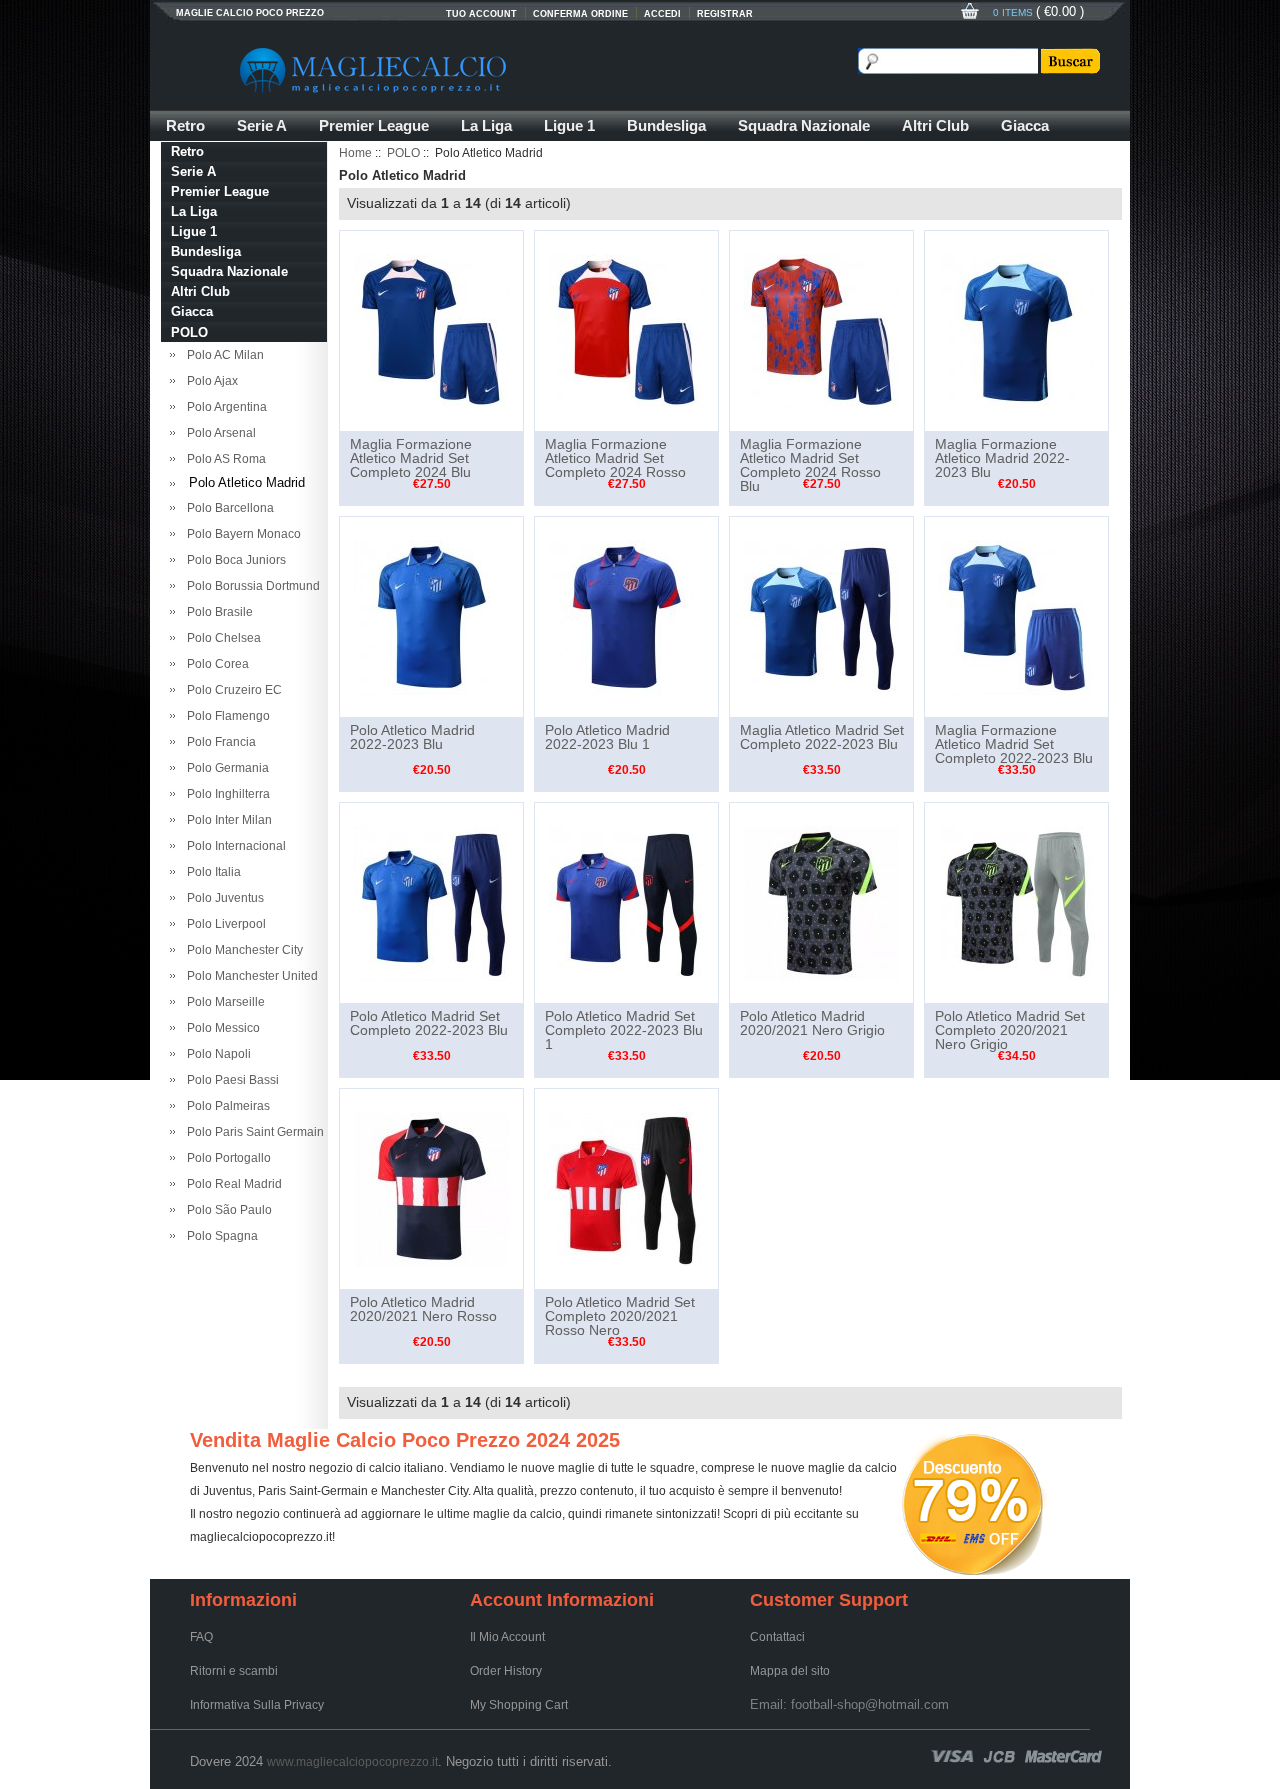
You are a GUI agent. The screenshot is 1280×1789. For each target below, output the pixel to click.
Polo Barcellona (227, 508)
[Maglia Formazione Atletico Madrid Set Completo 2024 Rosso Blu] (821, 330)
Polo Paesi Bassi (230, 1080)
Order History (506, 1671)
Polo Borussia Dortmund (250, 586)
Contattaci (777, 1637)
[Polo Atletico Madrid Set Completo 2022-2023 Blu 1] (626, 902)
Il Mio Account (507, 1637)
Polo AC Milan (222, 355)
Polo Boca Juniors (233, 560)
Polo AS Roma (223, 459)
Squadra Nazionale (804, 125)
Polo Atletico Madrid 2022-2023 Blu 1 (607, 737)
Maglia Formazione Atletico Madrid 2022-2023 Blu (1002, 458)
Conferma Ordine (580, 14)
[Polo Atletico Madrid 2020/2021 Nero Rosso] (431, 1188)
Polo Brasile (217, 612)
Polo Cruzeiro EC (231, 690)
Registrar (725, 14)
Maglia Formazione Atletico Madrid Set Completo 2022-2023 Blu (1014, 744)
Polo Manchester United (249, 976)
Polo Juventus (222, 898)
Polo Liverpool (223, 924)
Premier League (374, 125)
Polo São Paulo (226, 1210)
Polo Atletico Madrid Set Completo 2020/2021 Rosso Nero (620, 1316)
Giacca (1025, 125)
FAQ (201, 1637)
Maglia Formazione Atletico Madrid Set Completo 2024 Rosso (615, 458)
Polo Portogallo (226, 1158)
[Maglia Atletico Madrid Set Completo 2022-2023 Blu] (821, 616)
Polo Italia (211, 872)
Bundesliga (666, 125)
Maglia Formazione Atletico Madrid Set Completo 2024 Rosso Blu (810, 465)
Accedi (662, 14)
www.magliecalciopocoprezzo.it (352, 1762)
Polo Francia (218, 742)
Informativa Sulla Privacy (257, 1705)
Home (355, 153)
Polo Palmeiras (225, 1106)
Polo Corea (215, 664)
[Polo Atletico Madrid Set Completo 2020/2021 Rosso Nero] (626, 1188)
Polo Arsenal (218, 433)
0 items (1014, 12)
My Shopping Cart (519, 1705)
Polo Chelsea (221, 638)
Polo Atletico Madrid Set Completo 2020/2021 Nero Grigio (1010, 1030)
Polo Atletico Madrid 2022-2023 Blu (412, 737)
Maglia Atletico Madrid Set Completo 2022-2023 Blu (822, 737)
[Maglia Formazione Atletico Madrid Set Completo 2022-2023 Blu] (1016, 616)
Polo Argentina (224, 407)
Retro (185, 125)
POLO (403, 153)
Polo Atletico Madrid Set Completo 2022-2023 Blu (429, 1023)
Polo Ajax (209, 381)
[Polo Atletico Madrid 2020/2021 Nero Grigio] (821, 902)
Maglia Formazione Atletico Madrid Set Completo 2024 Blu (411, 458)
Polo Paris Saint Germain (252, 1132)
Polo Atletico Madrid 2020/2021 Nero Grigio (812, 1023)
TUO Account (481, 14)
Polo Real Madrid (231, 1184)
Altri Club (935, 125)
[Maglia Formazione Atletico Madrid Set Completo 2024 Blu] (431, 330)
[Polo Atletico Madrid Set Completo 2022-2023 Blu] (431, 902)
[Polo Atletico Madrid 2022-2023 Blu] (431, 616)
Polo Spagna (219, 1236)
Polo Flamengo (225, 716)
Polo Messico (220, 1028)
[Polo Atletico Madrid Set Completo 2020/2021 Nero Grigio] (1016, 902)
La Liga (486, 125)
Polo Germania (225, 768)
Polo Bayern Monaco (241, 534)
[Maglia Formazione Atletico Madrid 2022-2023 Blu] (1016, 330)
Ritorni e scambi (234, 1671)
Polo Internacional (233, 846)
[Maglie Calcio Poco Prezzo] (470, 70)
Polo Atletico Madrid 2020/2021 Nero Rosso (423, 1309)
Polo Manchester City (242, 950)
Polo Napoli (216, 1054)
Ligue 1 (569, 125)
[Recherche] (1069, 61)
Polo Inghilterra (225, 794)
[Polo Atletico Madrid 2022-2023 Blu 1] (626, 616)
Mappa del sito (790, 1671)
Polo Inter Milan (226, 820)
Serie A (262, 125)
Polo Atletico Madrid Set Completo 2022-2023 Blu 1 (624, 1030)
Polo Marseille (223, 1002)
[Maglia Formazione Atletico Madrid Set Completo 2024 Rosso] (626, 330)
